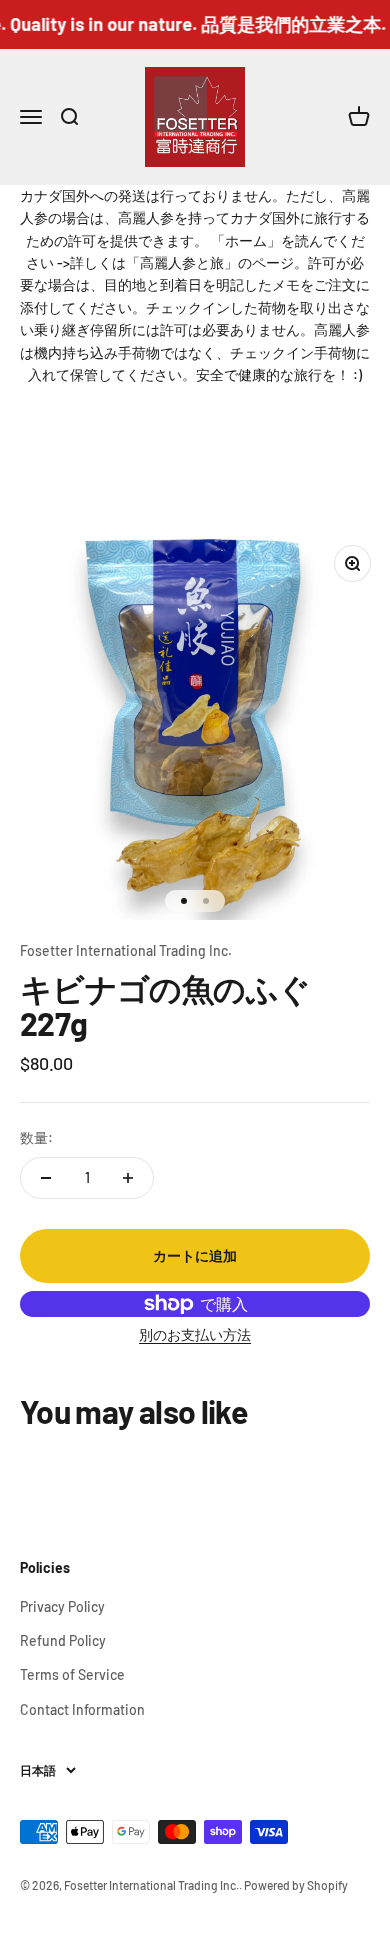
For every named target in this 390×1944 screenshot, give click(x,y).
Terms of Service (72, 1674)
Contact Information (82, 1709)
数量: (36, 1137)
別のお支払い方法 (195, 1334)
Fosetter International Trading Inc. (126, 950)
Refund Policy (63, 1640)
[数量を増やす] (128, 1178)
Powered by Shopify (296, 1885)
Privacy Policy (62, 1606)
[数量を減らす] (46, 1178)
